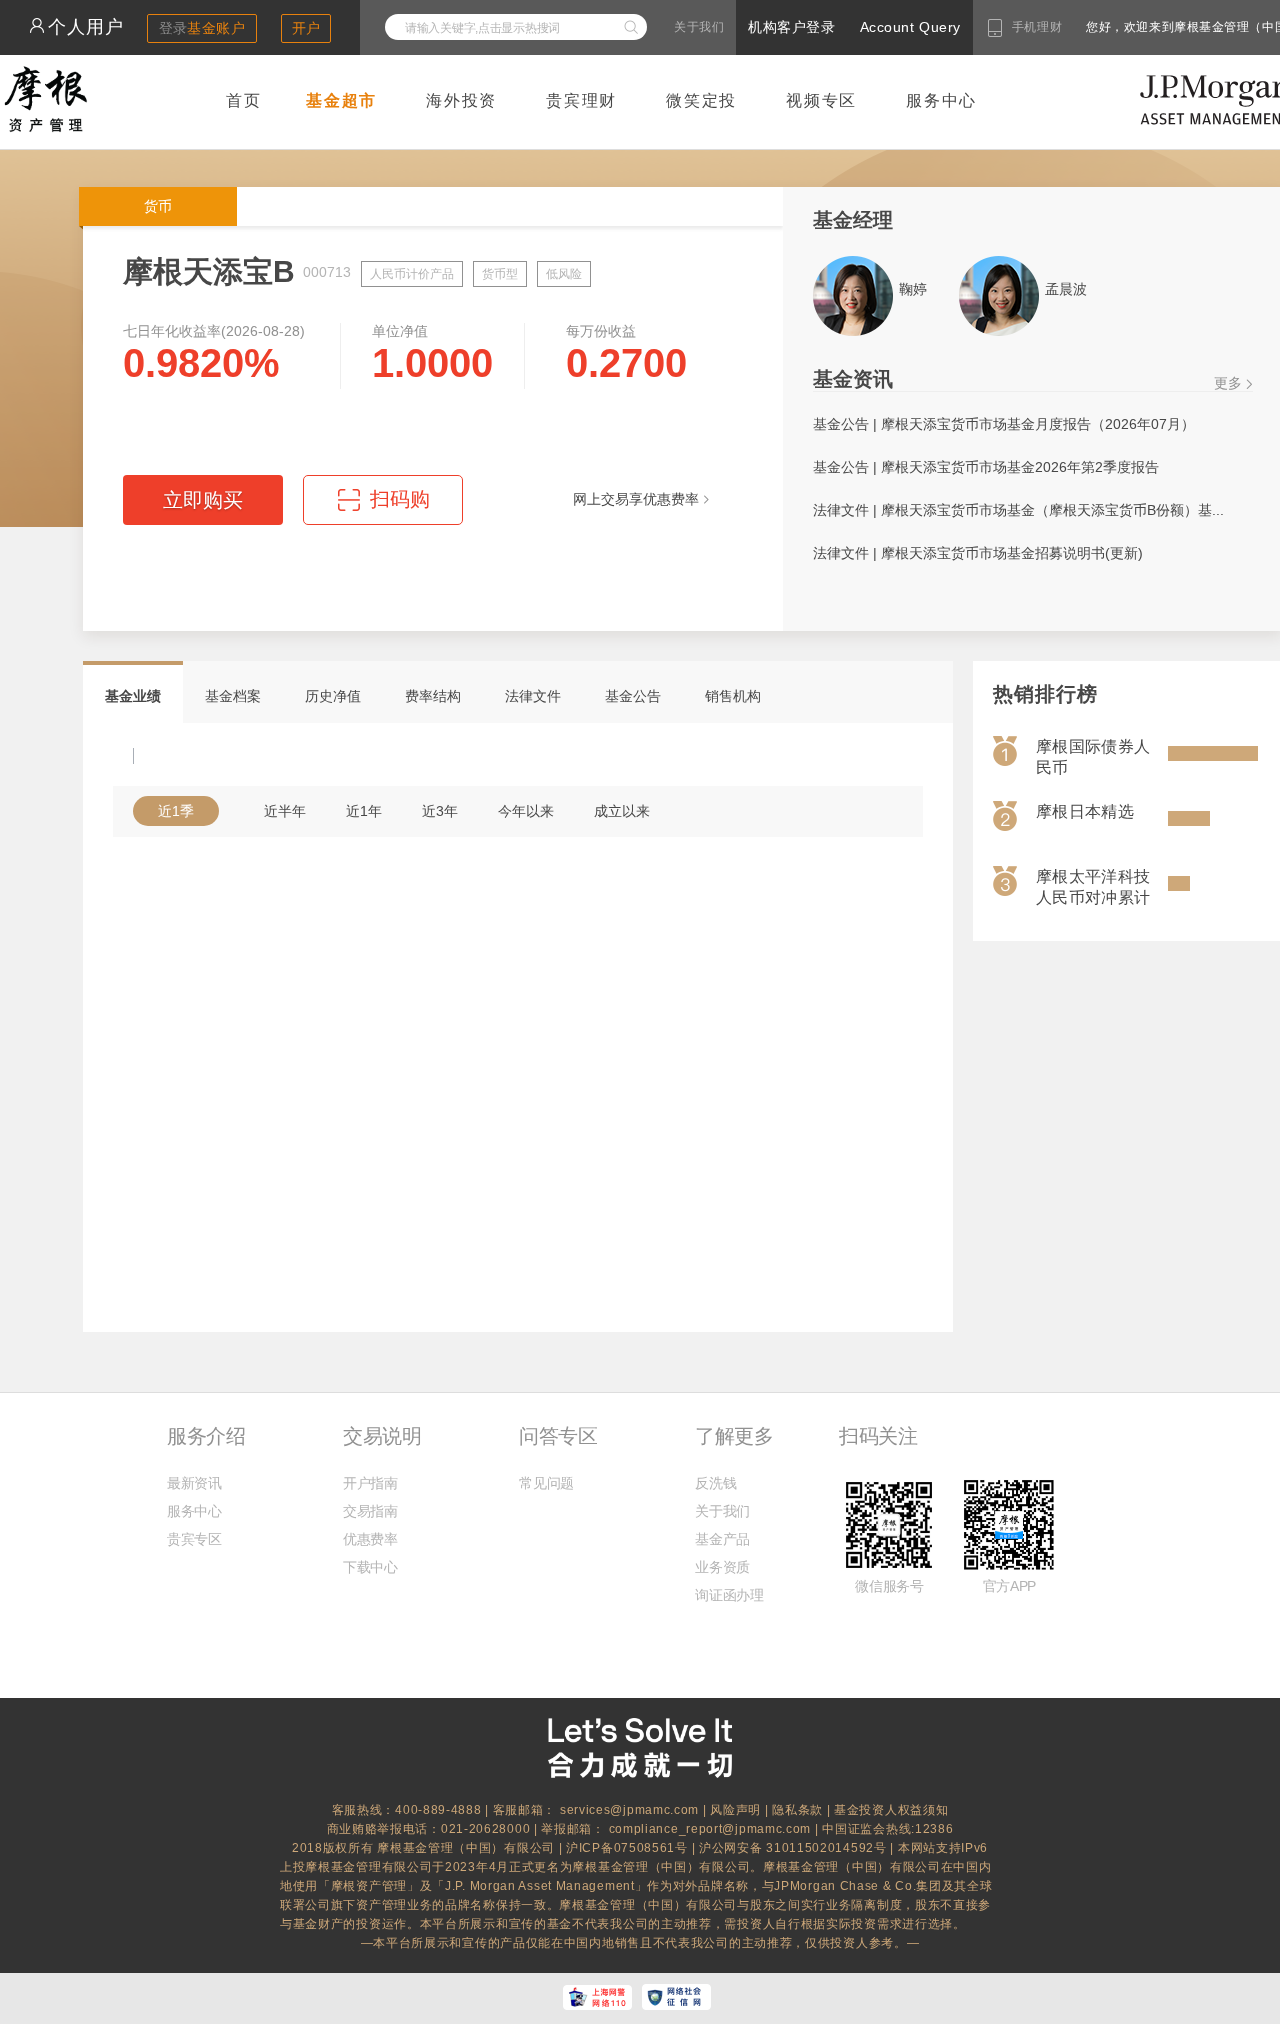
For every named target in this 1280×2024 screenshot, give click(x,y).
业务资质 (722, 1567)
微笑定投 (701, 100)
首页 (244, 100)
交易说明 (382, 1436)
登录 (202, 28)
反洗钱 (715, 1483)
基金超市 (341, 100)
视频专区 (821, 100)
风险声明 (735, 1810)
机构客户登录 (791, 27)
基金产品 (722, 1539)
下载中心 (370, 1567)
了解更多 (734, 1436)
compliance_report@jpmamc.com (712, 1829)
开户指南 (370, 1483)
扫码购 (384, 506)
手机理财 (1037, 27)
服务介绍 (206, 1436)
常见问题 (546, 1483)
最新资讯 (194, 1483)
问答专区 (558, 1436)
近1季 (176, 811)
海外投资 (461, 100)
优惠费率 (370, 1539)
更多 (1228, 383)
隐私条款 (797, 1810)
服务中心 (941, 100)
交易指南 (370, 1511)
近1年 (364, 811)
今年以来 (526, 811)
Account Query (910, 27)
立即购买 (203, 500)
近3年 (440, 811)
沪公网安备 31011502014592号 (794, 1848)
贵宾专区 (194, 1539)
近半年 (285, 811)
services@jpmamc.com (629, 1810)
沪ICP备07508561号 (629, 1848)
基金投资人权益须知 (891, 1810)
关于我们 (699, 27)
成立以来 (622, 811)
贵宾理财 (581, 100)
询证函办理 (729, 1595)
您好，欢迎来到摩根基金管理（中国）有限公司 (1154, 27)
